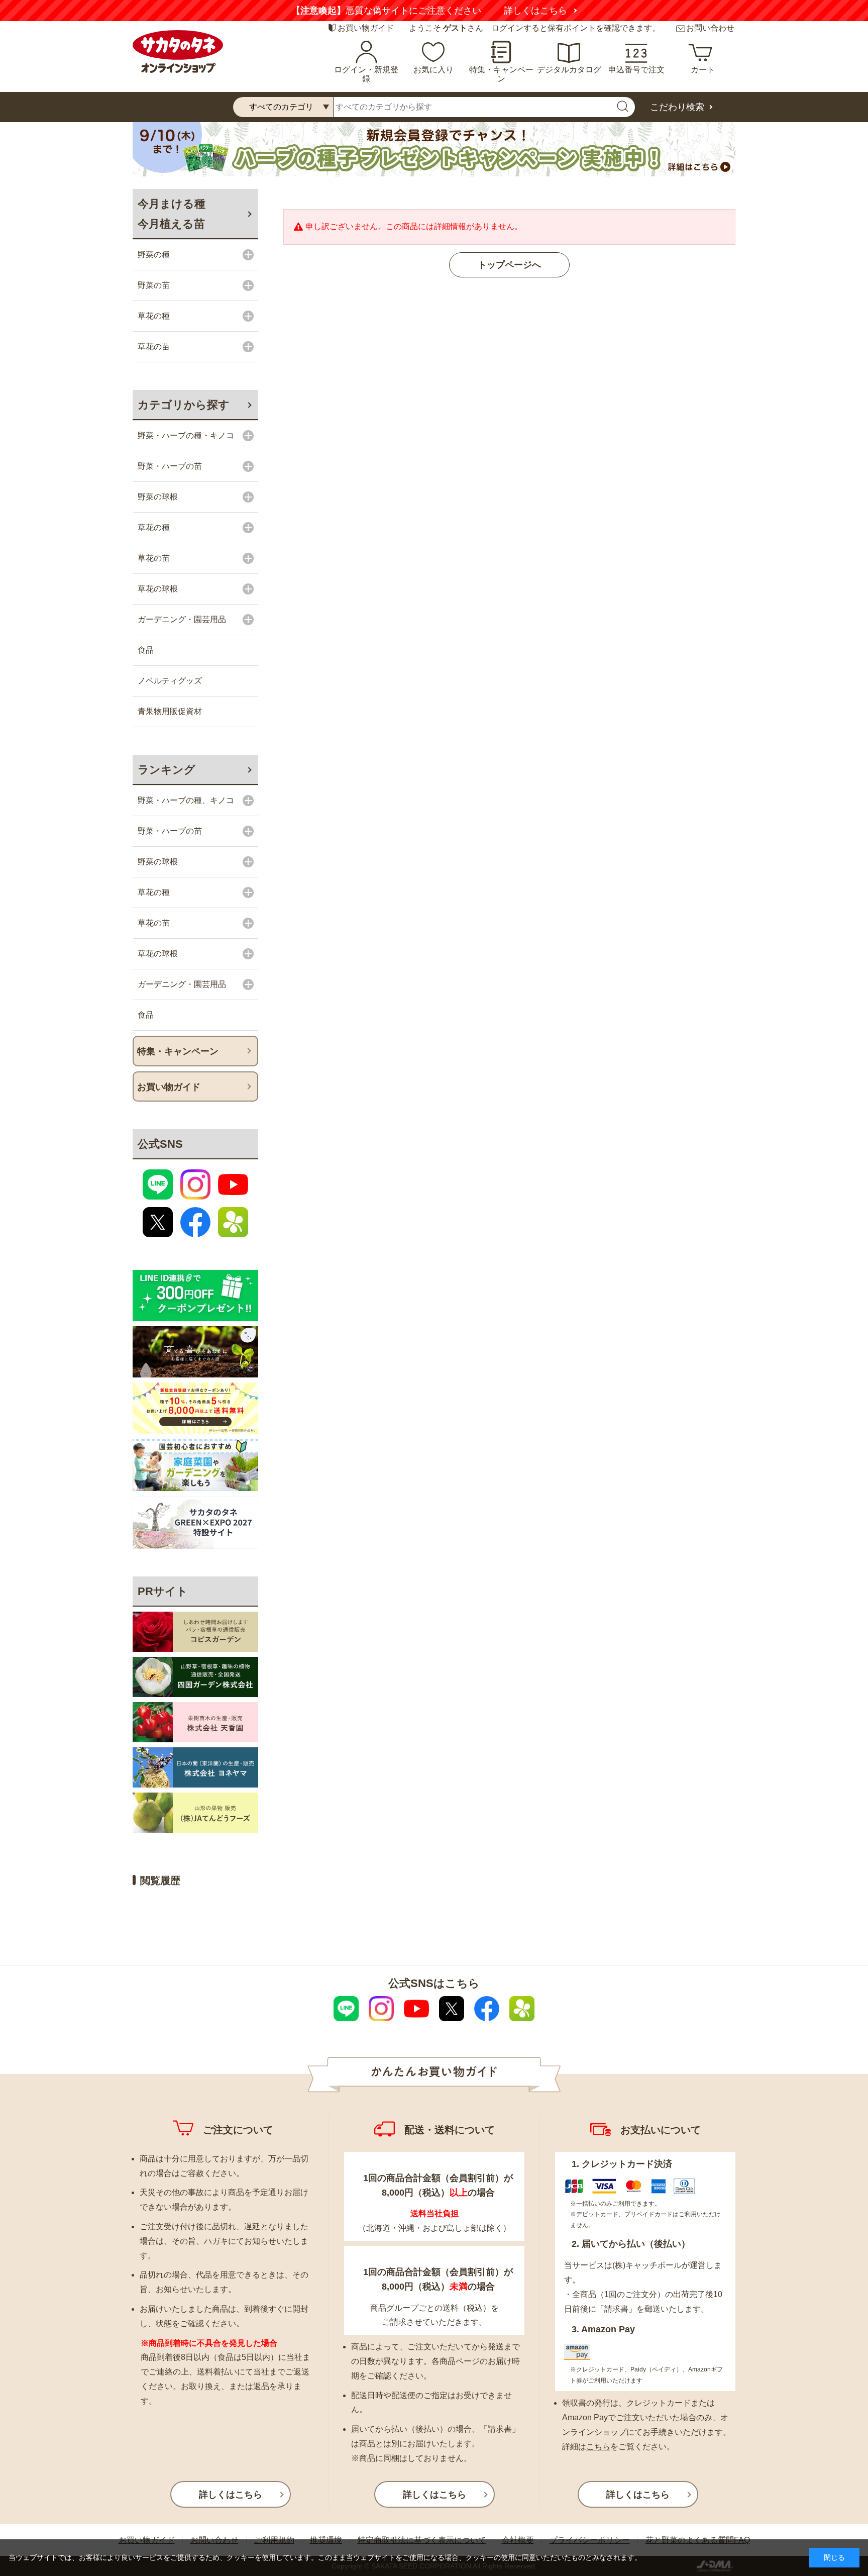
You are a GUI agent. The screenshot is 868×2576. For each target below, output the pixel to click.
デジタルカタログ (569, 70)
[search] (622, 107)
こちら (598, 2447)
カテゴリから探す (184, 405)
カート (703, 70)
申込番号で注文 (636, 70)
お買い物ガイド (366, 28)
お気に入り (433, 70)
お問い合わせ (710, 28)
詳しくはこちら (650, 11)
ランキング (167, 770)
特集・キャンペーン (501, 74)
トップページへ (509, 265)
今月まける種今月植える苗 (172, 214)
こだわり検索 (677, 107)
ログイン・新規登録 (366, 74)
